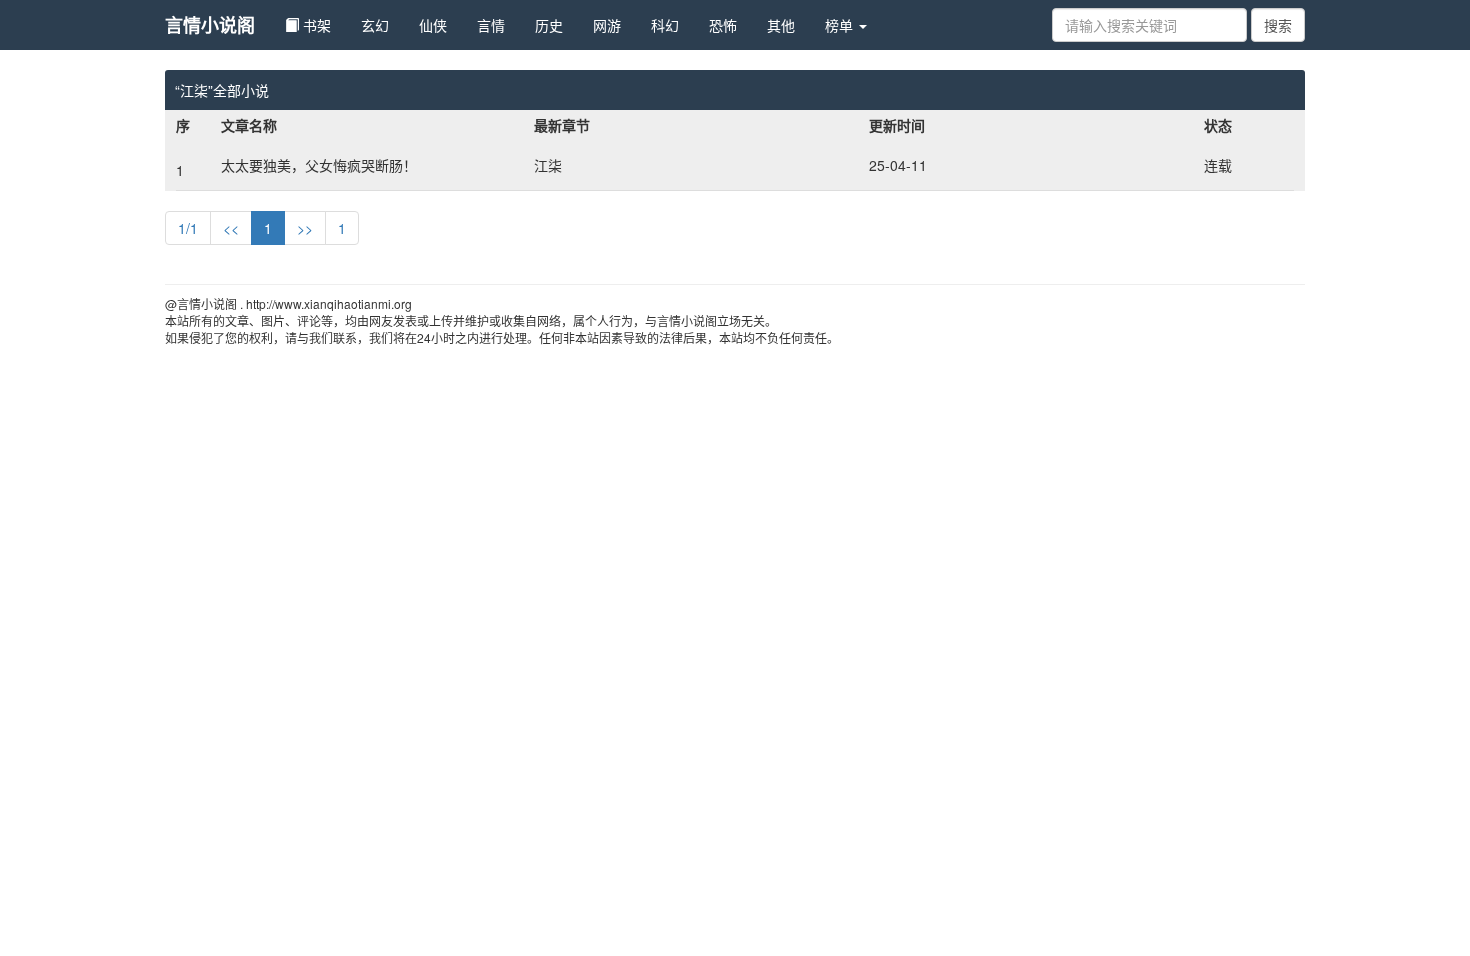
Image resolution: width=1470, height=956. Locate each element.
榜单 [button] (841, 25)
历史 (549, 25)
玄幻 (375, 25)
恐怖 (723, 25)
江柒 (548, 165)
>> (305, 228)
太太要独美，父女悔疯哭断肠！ (319, 165)
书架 (315, 25)
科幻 (665, 25)
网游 (607, 25)
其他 (781, 25)
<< (231, 228)
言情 (491, 25)
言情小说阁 (210, 25)
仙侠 (433, 25)
